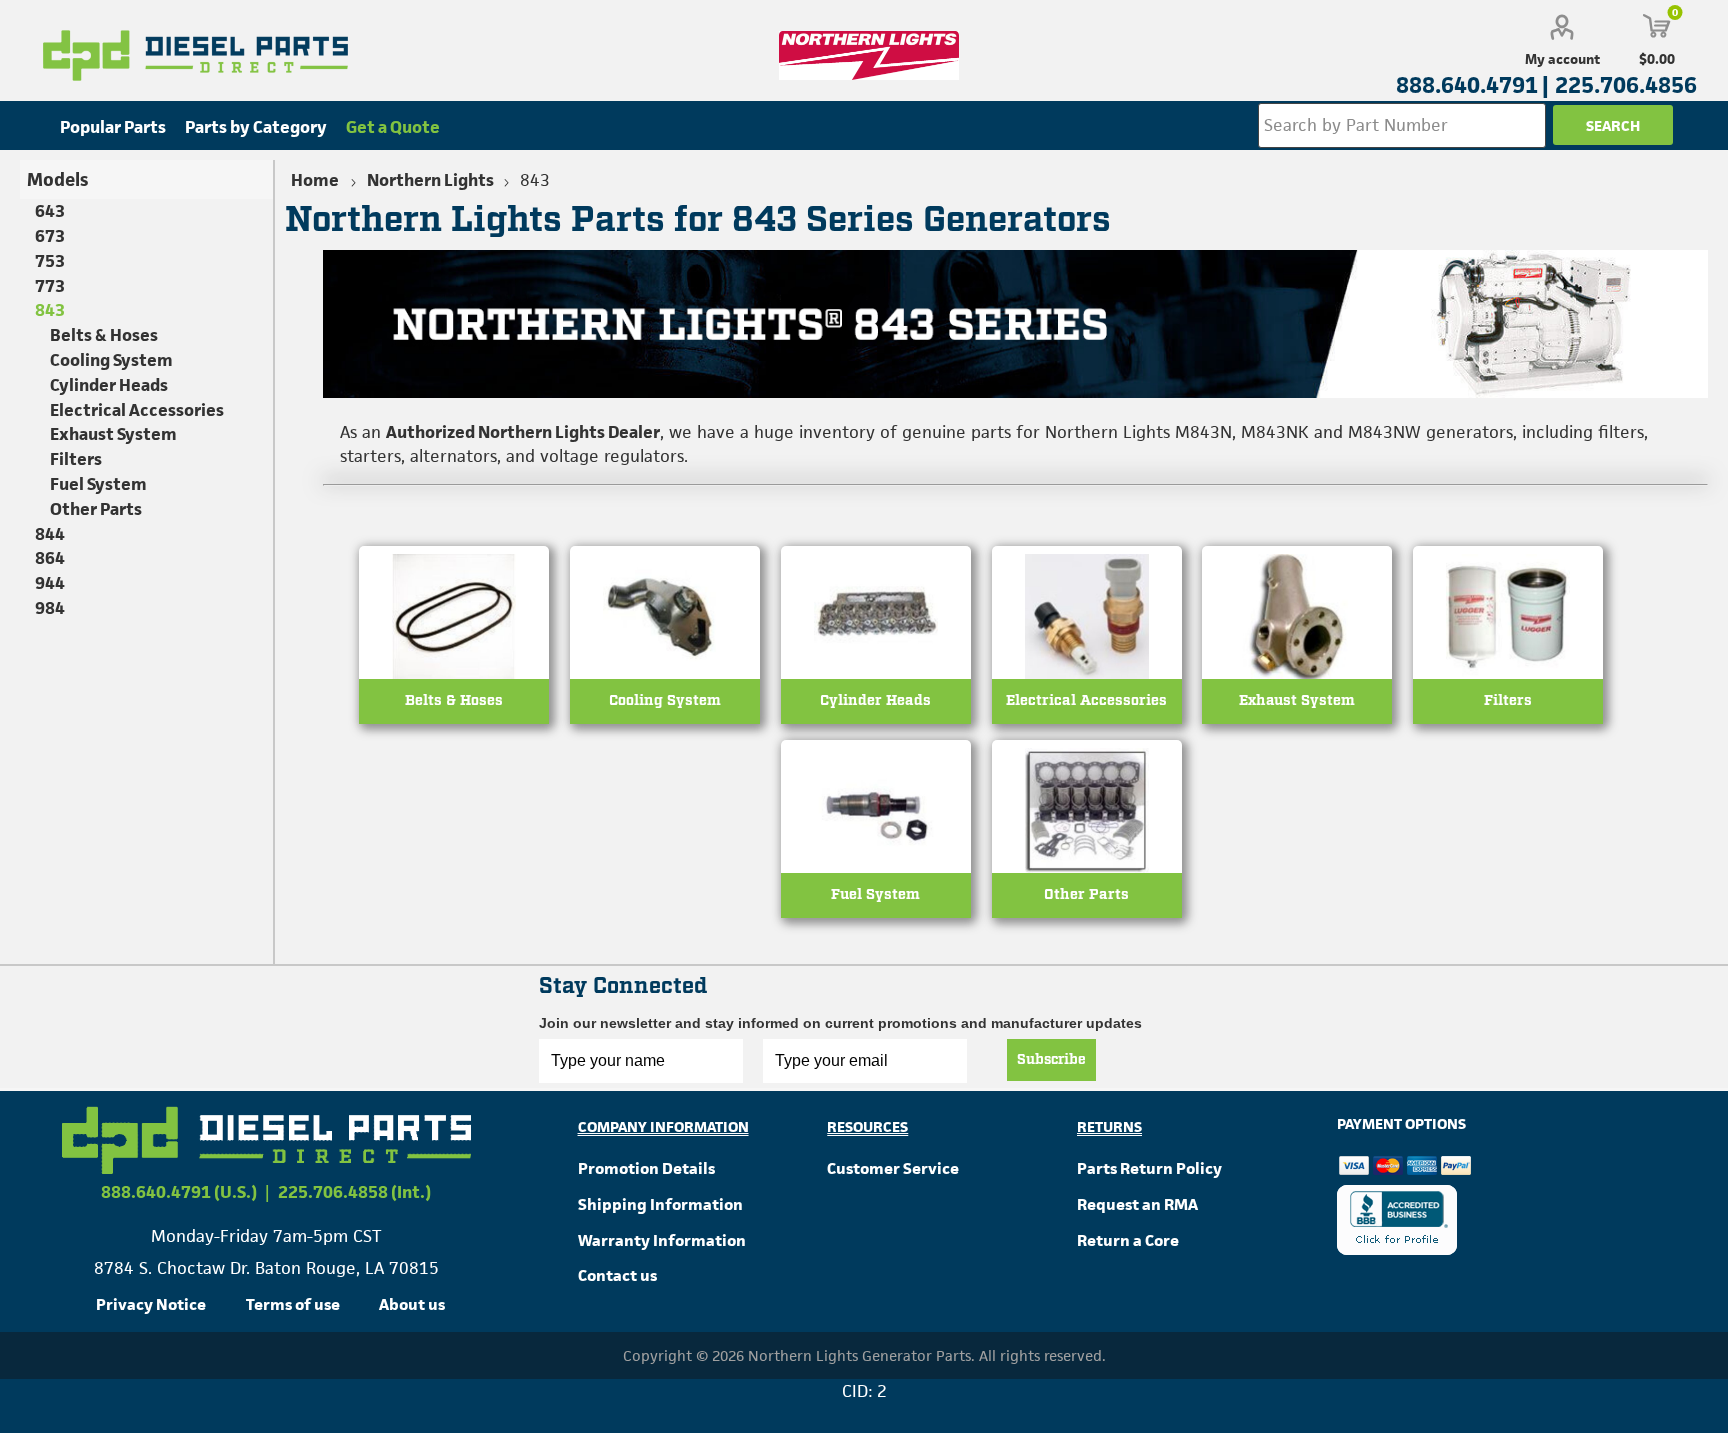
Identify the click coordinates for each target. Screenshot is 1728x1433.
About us (412, 1304)
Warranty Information (662, 1240)
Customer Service (893, 1168)
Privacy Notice (151, 1304)
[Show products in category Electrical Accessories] (1087, 669)
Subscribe (1051, 1060)
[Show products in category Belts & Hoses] (454, 669)
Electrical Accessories (1086, 700)
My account (1562, 59)
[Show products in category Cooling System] (665, 669)
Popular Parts (113, 127)
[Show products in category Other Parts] (1087, 863)
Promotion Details (646, 1168)
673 (50, 236)
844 (50, 534)
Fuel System (875, 894)
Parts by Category (256, 127)
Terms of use (293, 1304)
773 (50, 286)
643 (50, 211)
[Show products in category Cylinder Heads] (876, 669)
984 (50, 608)
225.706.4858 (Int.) (354, 1192)
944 (50, 583)
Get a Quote (393, 127)
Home (315, 180)
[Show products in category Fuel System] (876, 863)
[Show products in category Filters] (1508, 669)
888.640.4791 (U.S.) (179, 1192)
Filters (1508, 700)
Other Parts (1086, 894)
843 (50, 310)
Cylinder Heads (875, 700)
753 (50, 261)
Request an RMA (1137, 1204)
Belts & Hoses (454, 700)
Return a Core (1128, 1240)
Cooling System (665, 700)
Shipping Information (660, 1204)
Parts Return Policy (1149, 1168)
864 (50, 558)
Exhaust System (1297, 700)
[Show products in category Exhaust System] (1297, 669)
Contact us (617, 1275)
